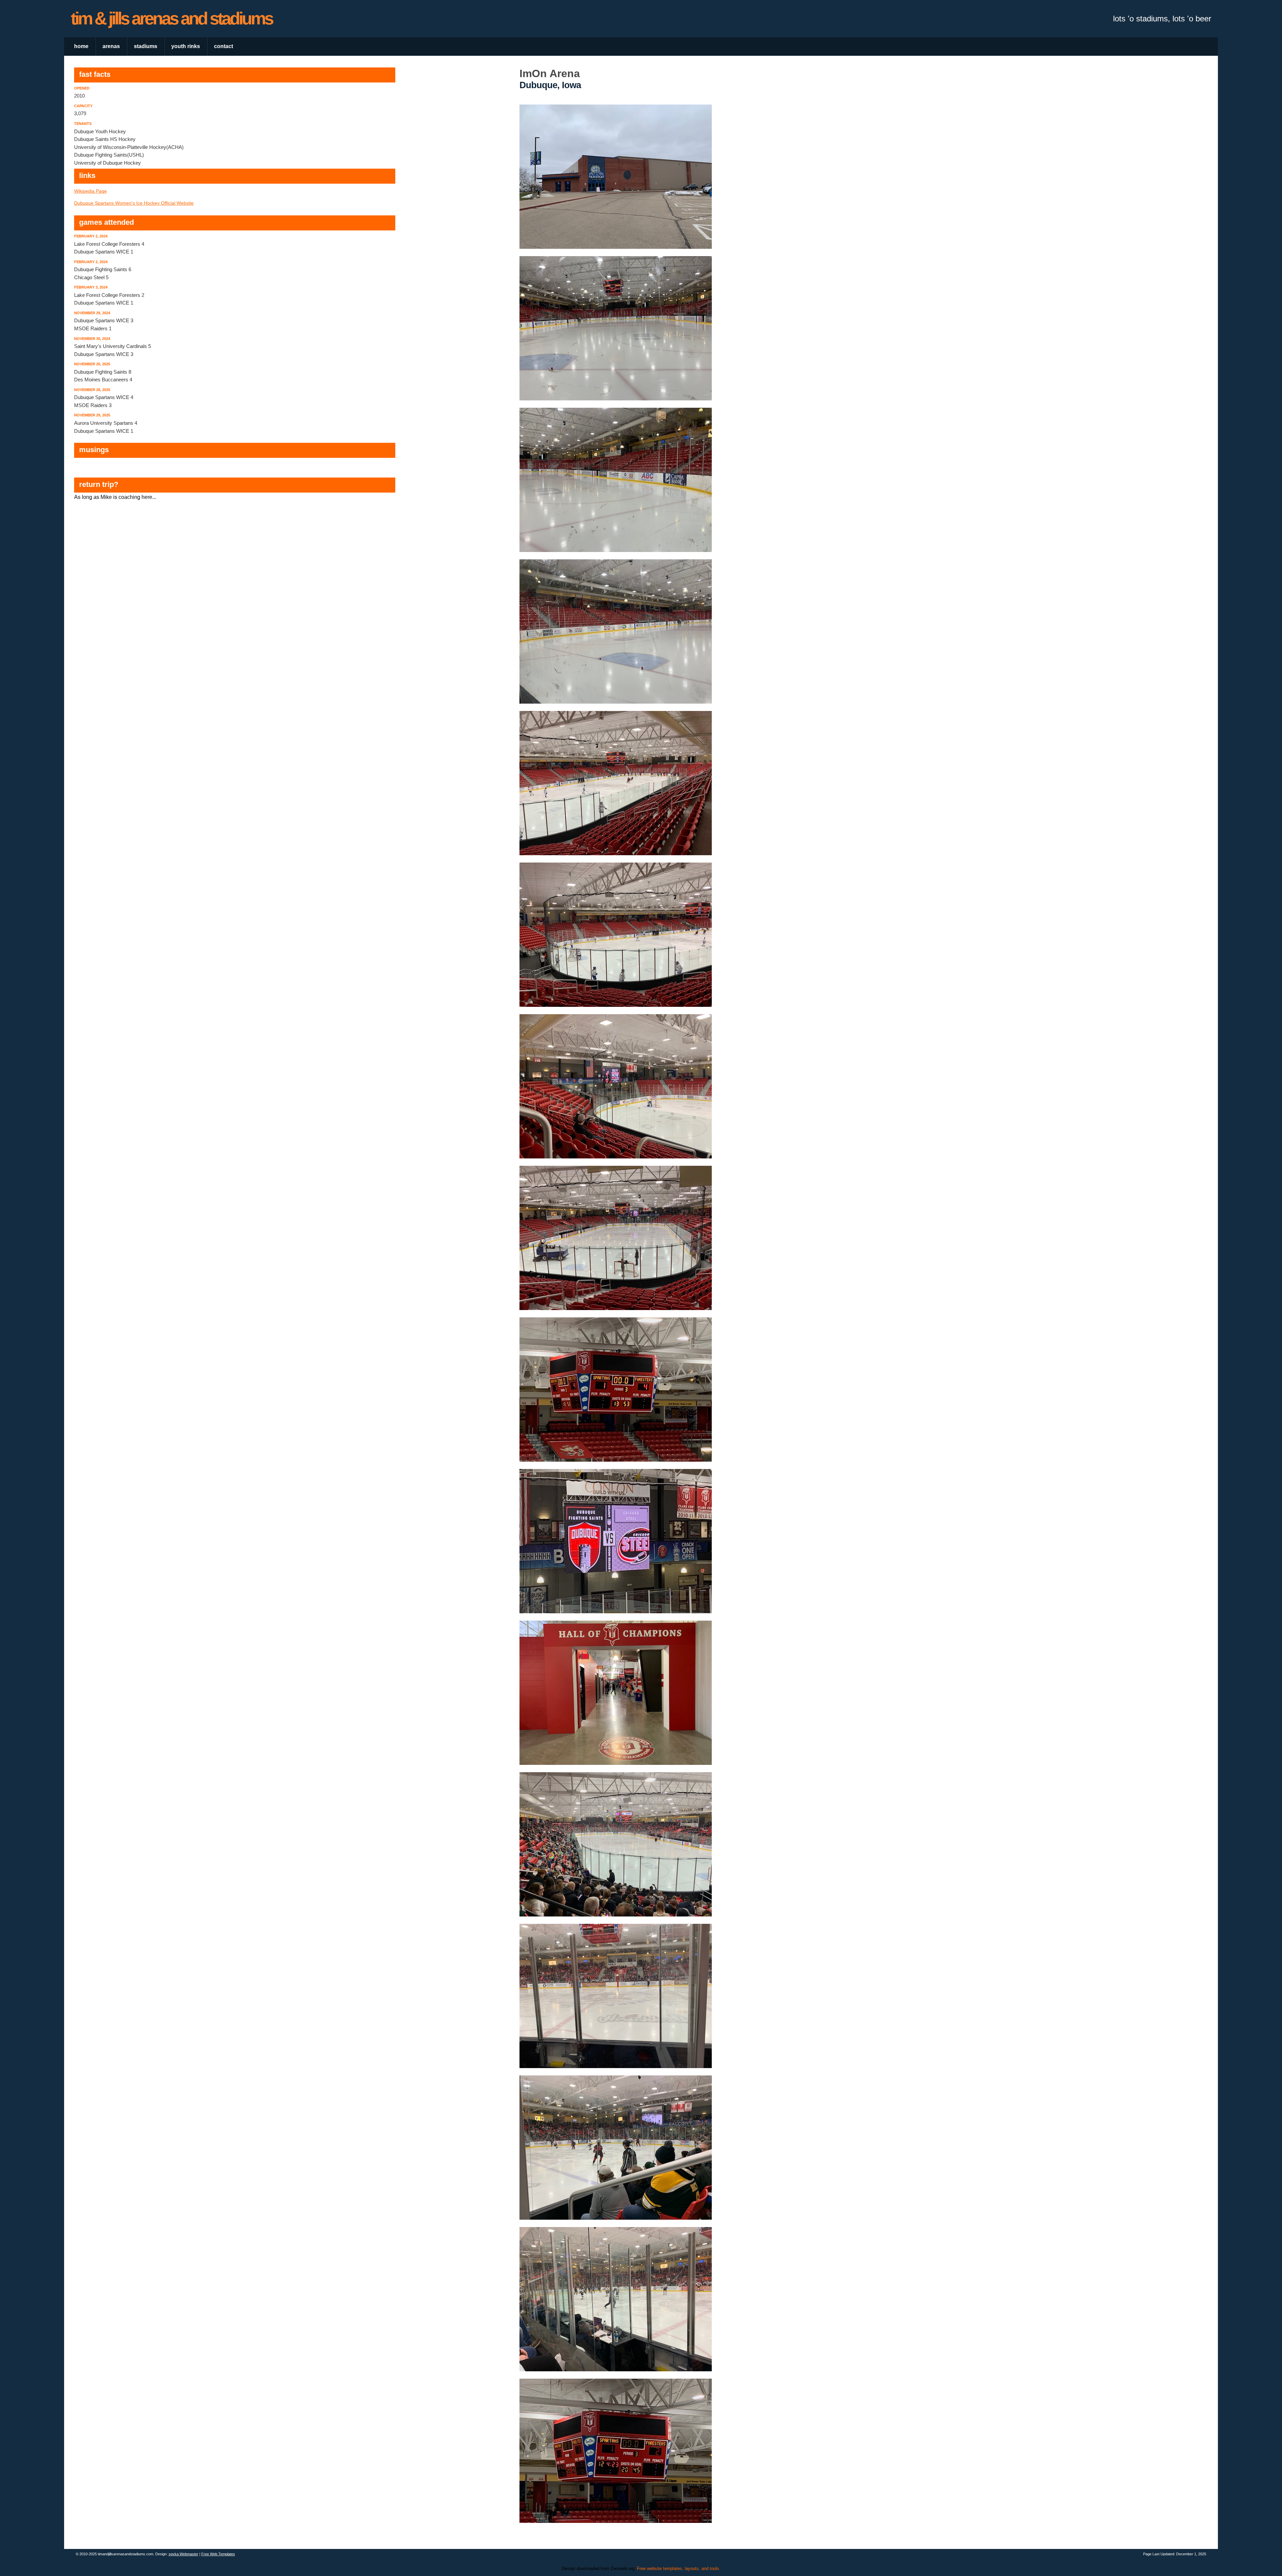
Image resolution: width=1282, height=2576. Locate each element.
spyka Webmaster (183, 2554)
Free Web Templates (218, 2554)
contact (224, 46)
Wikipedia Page (90, 191)
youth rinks (186, 46)
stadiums (146, 46)
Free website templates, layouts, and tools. (679, 2568)
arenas (111, 46)
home (81, 46)
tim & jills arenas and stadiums (172, 18)
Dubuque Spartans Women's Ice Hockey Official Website (134, 203)
